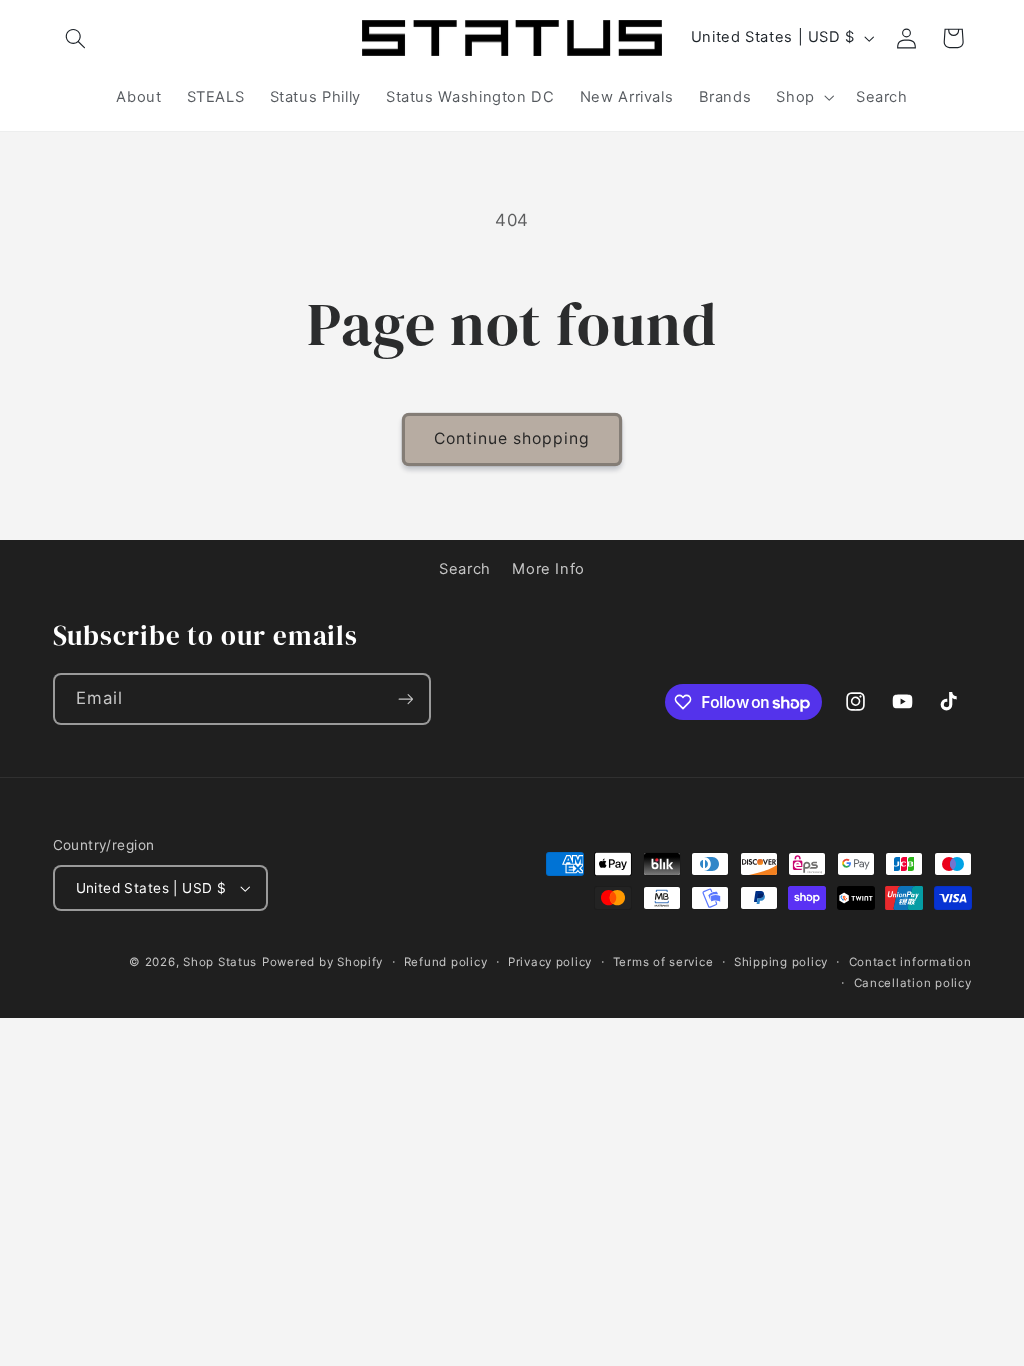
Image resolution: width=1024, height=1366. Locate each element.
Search (465, 569)
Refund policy (446, 962)
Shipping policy (781, 962)
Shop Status (220, 962)
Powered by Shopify (322, 962)
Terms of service (663, 962)
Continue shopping (512, 438)
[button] (76, 38)
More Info (548, 569)
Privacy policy (550, 962)
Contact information (910, 962)
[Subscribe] (405, 698)
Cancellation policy (913, 983)
